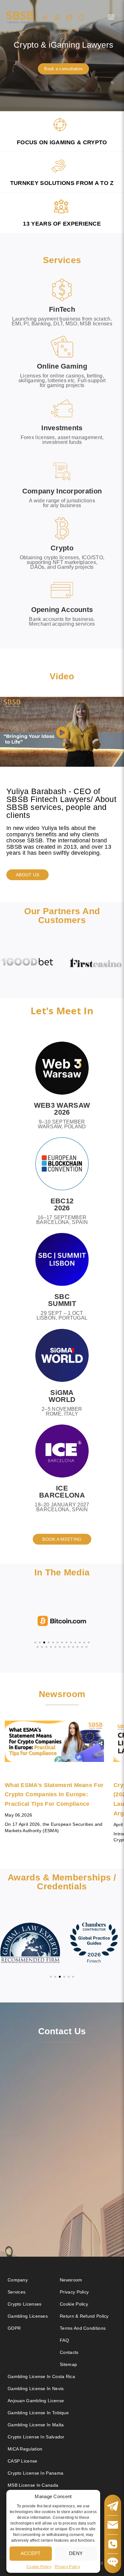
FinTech (62, 309)
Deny (76, 2553)
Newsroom (71, 2280)
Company (18, 2280)
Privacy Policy (67, 2567)
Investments (62, 428)
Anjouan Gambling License (36, 2401)
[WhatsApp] (57, 17)
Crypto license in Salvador (36, 2437)
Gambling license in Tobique (38, 2413)
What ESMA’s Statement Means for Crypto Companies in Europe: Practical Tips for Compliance (54, 1794)
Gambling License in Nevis (36, 2389)
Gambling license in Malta (36, 2425)
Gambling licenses (28, 2316)
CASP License (23, 2461)
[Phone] (81, 17)
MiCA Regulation (25, 2449)
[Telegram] (45, 17)
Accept (31, 2553)
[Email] (69, 17)
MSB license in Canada (33, 2485)
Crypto (62, 548)
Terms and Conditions (83, 2328)
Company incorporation (62, 491)
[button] (62, 733)
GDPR (14, 2328)
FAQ (64, 2340)
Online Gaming (62, 366)
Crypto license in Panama (35, 2473)
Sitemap (68, 2364)
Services (17, 2292)
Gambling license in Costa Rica (41, 2376)
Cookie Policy (39, 2567)
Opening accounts (62, 610)
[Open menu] (111, 17)
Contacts (69, 2352)
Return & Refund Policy (84, 2316)
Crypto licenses (25, 2304)
